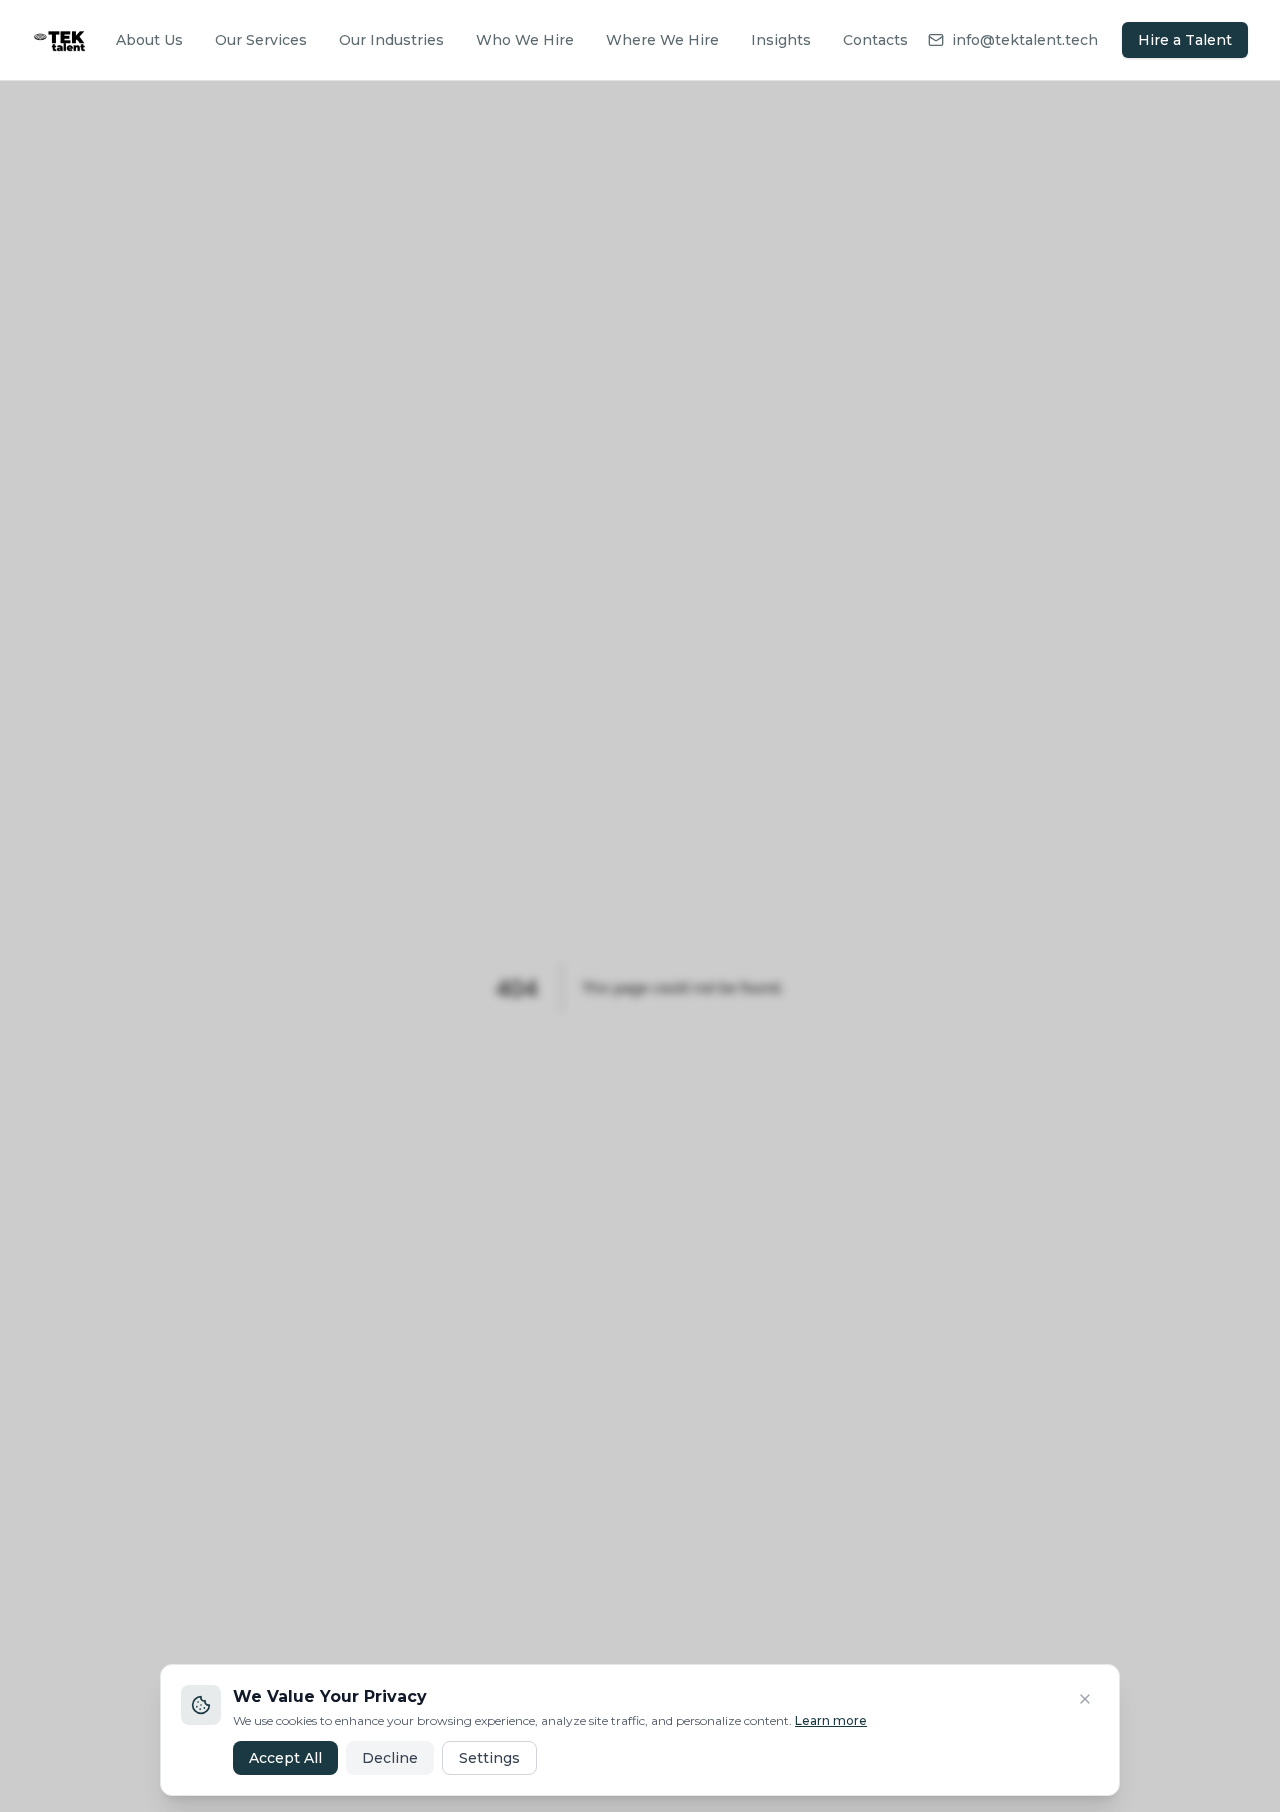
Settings (489, 1758)
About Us (149, 40)
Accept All (285, 1758)
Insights (781, 40)
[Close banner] (1085, 1699)
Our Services (261, 40)
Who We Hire (525, 40)
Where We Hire (662, 40)
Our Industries (391, 40)
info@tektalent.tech (1025, 40)
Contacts (875, 40)
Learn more (831, 1720)
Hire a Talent (1185, 40)
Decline (390, 1758)
